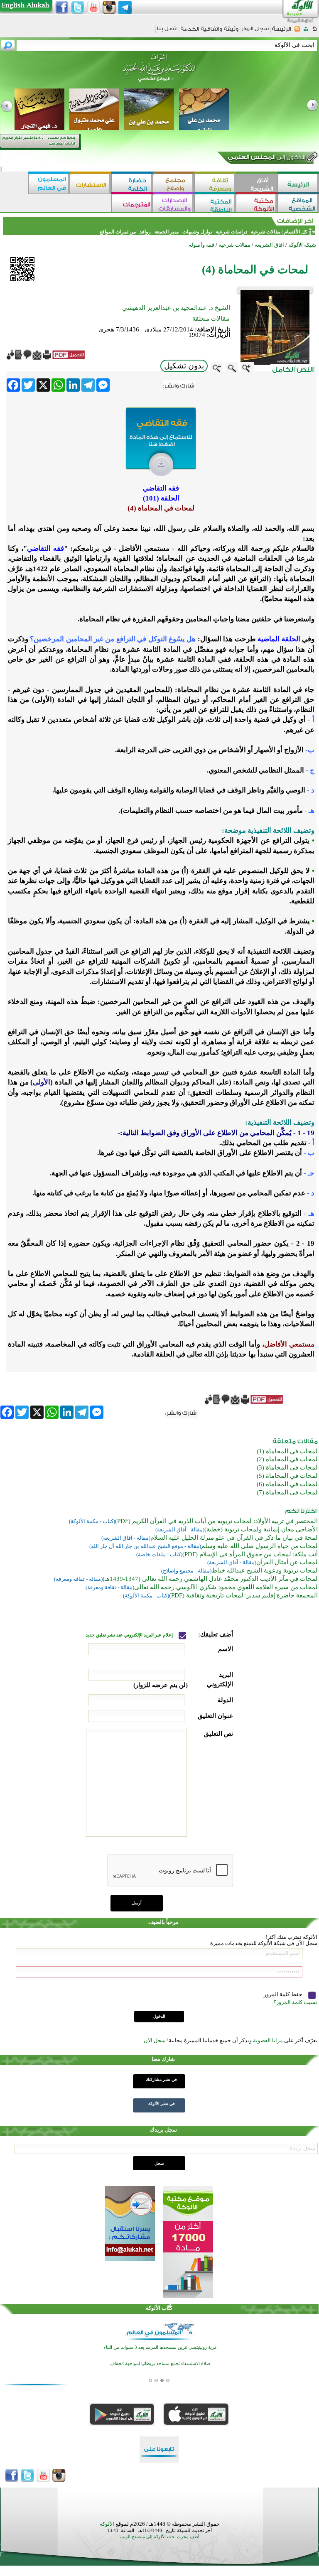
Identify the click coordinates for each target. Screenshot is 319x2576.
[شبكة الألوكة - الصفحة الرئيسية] (282, 32)
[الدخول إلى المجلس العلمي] (266, 159)
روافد (145, 232)
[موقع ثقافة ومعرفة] (215, 184)
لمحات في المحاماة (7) (287, 1492)
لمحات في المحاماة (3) (287, 1467)
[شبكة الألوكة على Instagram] (109, 7)
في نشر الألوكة (162, 2104)
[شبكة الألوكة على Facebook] (62, 7)
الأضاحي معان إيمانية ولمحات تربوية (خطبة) (261, 1529)
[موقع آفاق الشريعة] (257, 184)
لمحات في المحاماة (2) (287, 1459)
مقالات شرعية (265, 232)
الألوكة (107, 2524)
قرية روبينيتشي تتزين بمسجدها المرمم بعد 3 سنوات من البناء (160, 2347)
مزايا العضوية (268, 2040)
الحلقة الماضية (278, 639)
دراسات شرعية (231, 232)
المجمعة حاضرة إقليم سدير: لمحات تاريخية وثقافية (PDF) (243, 1595)
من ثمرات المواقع (118, 232)
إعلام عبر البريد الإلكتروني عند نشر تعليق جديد (130, 1635)
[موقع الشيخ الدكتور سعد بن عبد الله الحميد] (159, 72)
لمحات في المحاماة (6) (287, 1484)
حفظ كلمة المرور (284, 1995)
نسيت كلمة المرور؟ (295, 2002)
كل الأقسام (296, 232)
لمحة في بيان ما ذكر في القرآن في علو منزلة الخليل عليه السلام (234, 1538)
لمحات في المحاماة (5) (287, 1476)
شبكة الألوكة (302, 245)
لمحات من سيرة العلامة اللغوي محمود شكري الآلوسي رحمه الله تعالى (226, 1587)
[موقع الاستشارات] (91, 184)
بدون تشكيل (184, 366)
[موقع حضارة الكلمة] (132, 184)
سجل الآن (155, 2040)
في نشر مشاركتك (161, 2079)
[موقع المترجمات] (132, 204)
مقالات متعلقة (211, 319)
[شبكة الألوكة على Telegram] (125, 7)
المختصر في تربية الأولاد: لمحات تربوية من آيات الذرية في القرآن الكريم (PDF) (216, 1521)
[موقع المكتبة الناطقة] (215, 204)
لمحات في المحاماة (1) (287, 1451)
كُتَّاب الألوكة (159, 2308)
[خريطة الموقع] (306, 31)
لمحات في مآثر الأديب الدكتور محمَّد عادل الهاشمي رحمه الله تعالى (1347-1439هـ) (210, 1579)
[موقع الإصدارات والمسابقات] (174, 204)
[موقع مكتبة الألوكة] (257, 204)
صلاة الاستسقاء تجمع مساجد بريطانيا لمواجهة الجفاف (160, 2364)
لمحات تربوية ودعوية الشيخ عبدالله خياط (265, 1570)
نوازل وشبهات (197, 232)
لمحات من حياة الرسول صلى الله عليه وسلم (259, 1546)
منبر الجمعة (167, 232)
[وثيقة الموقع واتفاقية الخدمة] (210, 32)
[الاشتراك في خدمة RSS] (297, 31)
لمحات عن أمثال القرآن (287, 1562)
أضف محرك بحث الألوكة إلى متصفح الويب (159, 2537)
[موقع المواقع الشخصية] (298, 204)
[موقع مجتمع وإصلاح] (174, 184)
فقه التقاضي (45, 548)
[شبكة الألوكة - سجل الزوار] (255, 31)
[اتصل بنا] (167, 31)
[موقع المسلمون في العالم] (49, 184)
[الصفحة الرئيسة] (315, 31)
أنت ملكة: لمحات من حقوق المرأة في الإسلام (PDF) (250, 1554)
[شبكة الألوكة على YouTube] (93, 7)
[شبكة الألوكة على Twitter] (78, 7)
